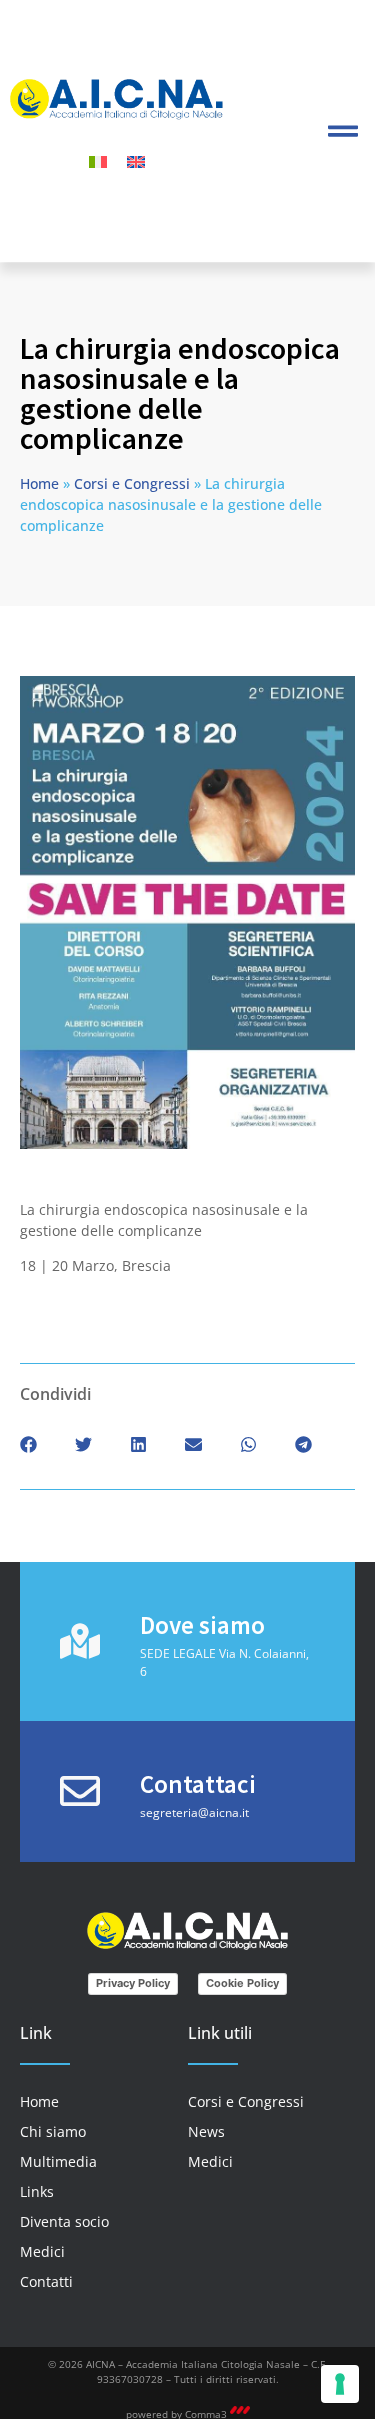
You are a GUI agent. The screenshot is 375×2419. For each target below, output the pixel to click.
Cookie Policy (242, 1983)
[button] (342, 130)
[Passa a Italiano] (98, 161)
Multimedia (58, 2161)
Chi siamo (53, 2131)
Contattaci (198, 1784)
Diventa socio (64, 2221)
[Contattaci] (80, 1791)
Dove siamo (202, 1625)
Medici (42, 2251)
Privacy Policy (133, 1983)
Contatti (46, 2281)
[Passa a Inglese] (136, 161)
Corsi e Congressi (132, 483)
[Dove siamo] (80, 1641)
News (206, 2131)
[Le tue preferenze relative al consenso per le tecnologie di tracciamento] (340, 2384)
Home (39, 483)
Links (37, 2191)
